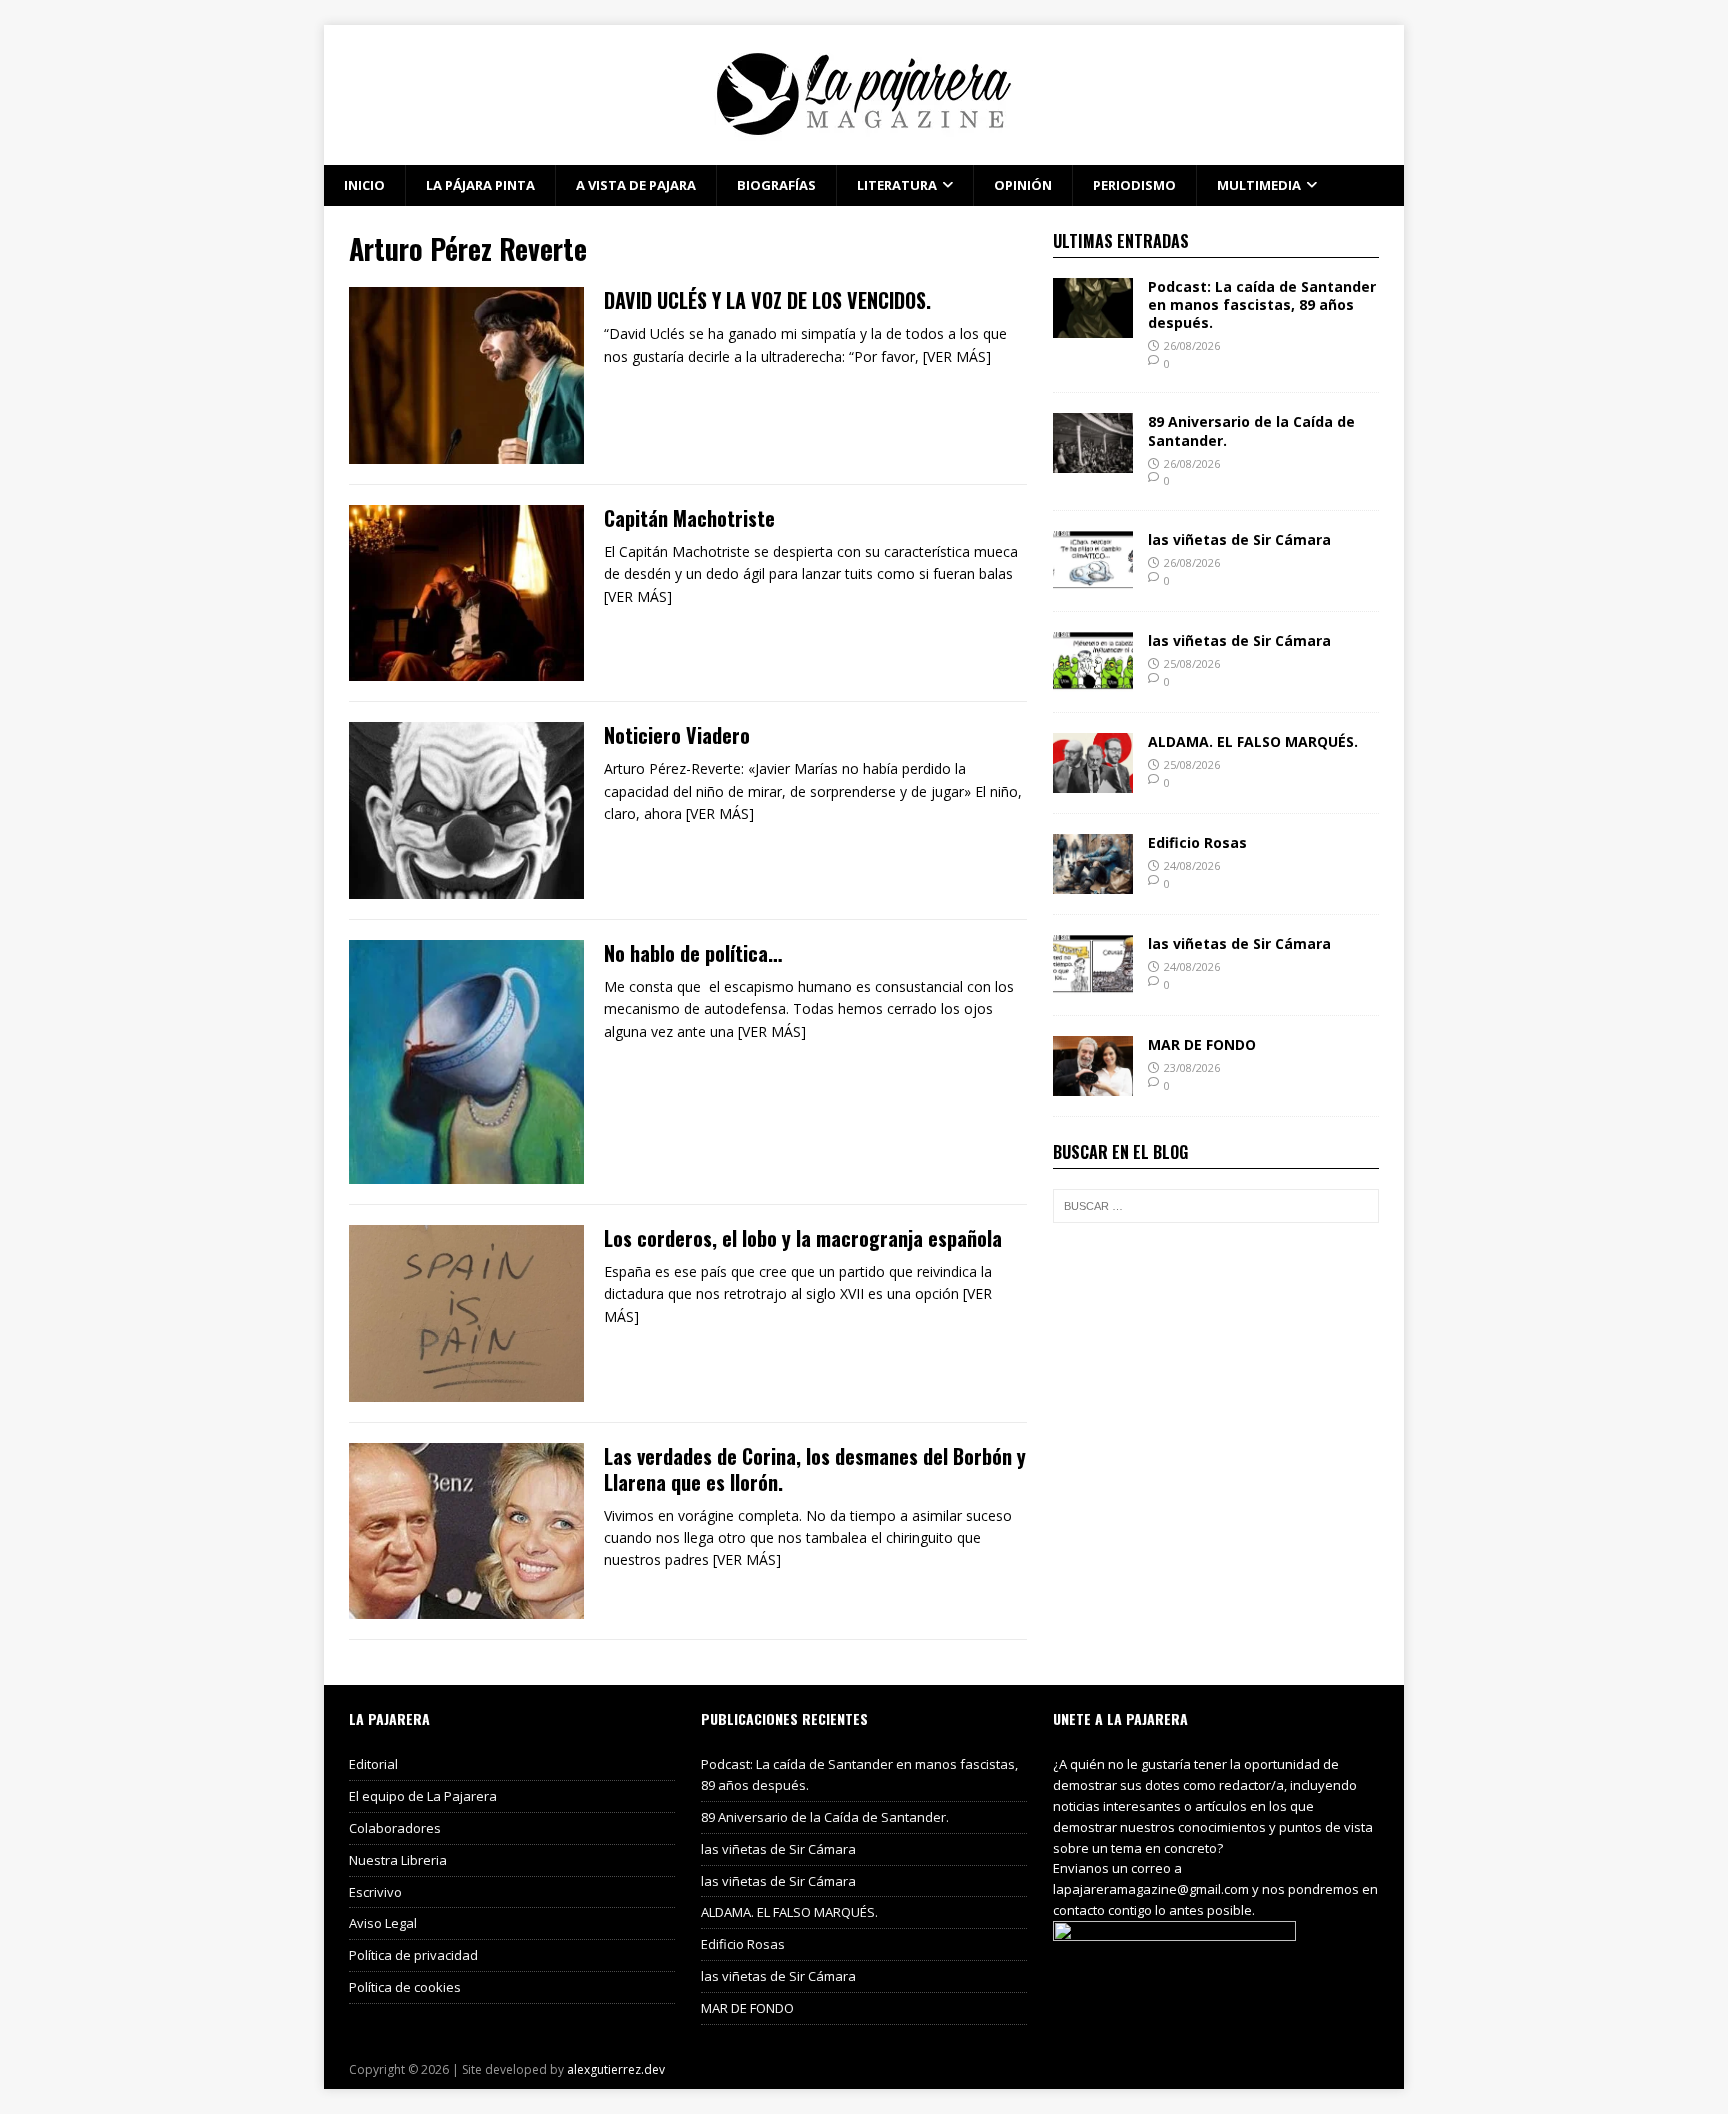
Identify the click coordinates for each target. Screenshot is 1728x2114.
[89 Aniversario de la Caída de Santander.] (1093, 461)
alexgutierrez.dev (616, 2069)
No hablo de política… (693, 953)
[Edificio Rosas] (1093, 882)
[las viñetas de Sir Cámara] (1093, 579)
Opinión (1023, 185)
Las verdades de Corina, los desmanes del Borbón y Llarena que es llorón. (815, 1469)
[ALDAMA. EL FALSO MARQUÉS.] (1093, 781)
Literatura (897, 185)
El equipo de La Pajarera (423, 1796)
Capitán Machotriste (689, 518)
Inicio (364, 185)
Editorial (373, 1764)
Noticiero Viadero (677, 735)
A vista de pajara (636, 185)
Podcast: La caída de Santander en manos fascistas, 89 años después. (1262, 304)
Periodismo (1134, 185)
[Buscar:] (1216, 1206)
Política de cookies (405, 1987)
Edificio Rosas (1197, 842)
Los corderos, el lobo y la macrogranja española (803, 1238)
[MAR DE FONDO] (1093, 1084)
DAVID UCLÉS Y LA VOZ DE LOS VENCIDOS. (767, 300)
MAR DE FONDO (1202, 1044)
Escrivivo (375, 1892)
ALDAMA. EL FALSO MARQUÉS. (1253, 741)
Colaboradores (395, 1828)
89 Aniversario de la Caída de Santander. (1251, 430)
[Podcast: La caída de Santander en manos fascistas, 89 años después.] (1093, 325)
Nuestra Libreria (398, 1860)
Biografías (776, 185)
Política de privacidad (413, 1955)
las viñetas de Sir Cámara (1239, 539)
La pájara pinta (480, 185)
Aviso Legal (383, 1923)
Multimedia (1259, 185)
